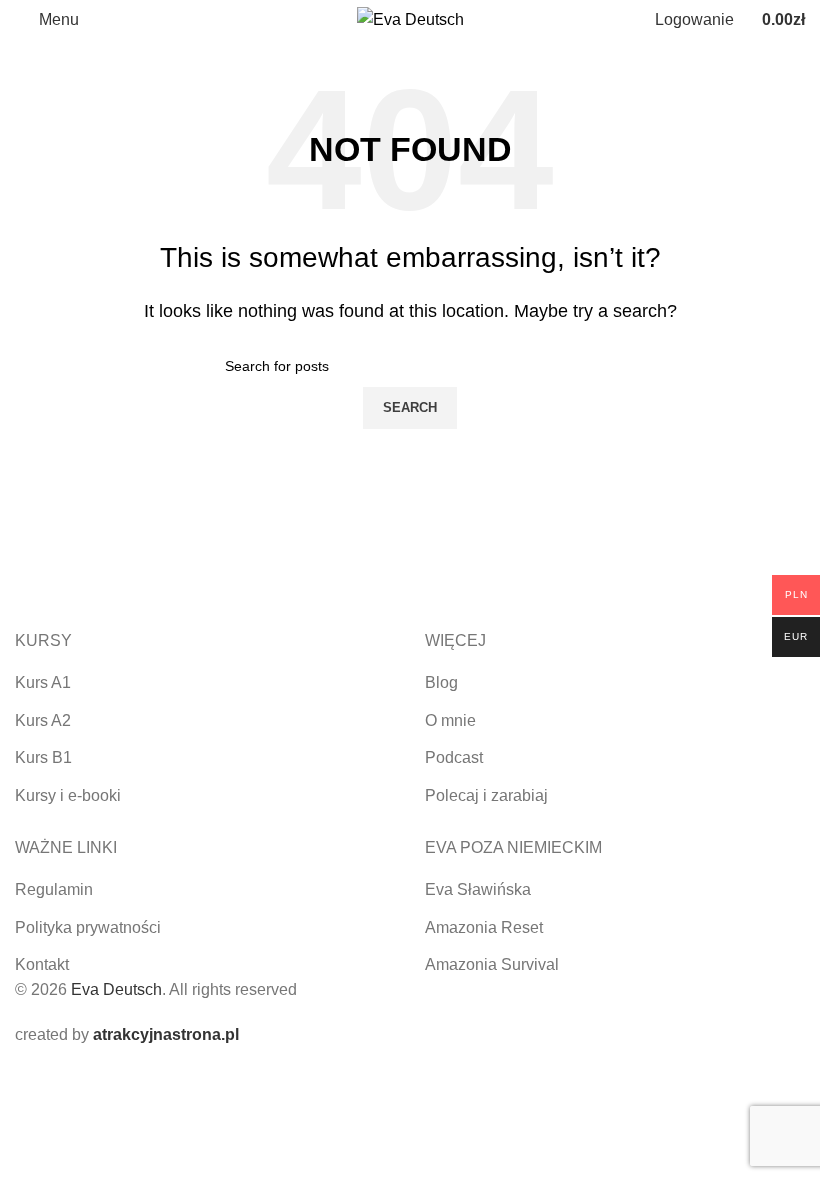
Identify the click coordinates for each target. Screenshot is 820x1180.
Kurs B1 (43, 757)
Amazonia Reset (484, 927)
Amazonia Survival (492, 964)
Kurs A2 (43, 720)
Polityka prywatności (88, 927)
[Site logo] (410, 18)
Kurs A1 (43, 682)
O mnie (450, 720)
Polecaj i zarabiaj (486, 795)
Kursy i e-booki (68, 795)
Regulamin (54, 889)
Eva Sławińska (478, 889)
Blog (441, 682)
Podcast (454, 757)
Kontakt (42, 964)
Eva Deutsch (116, 989)
